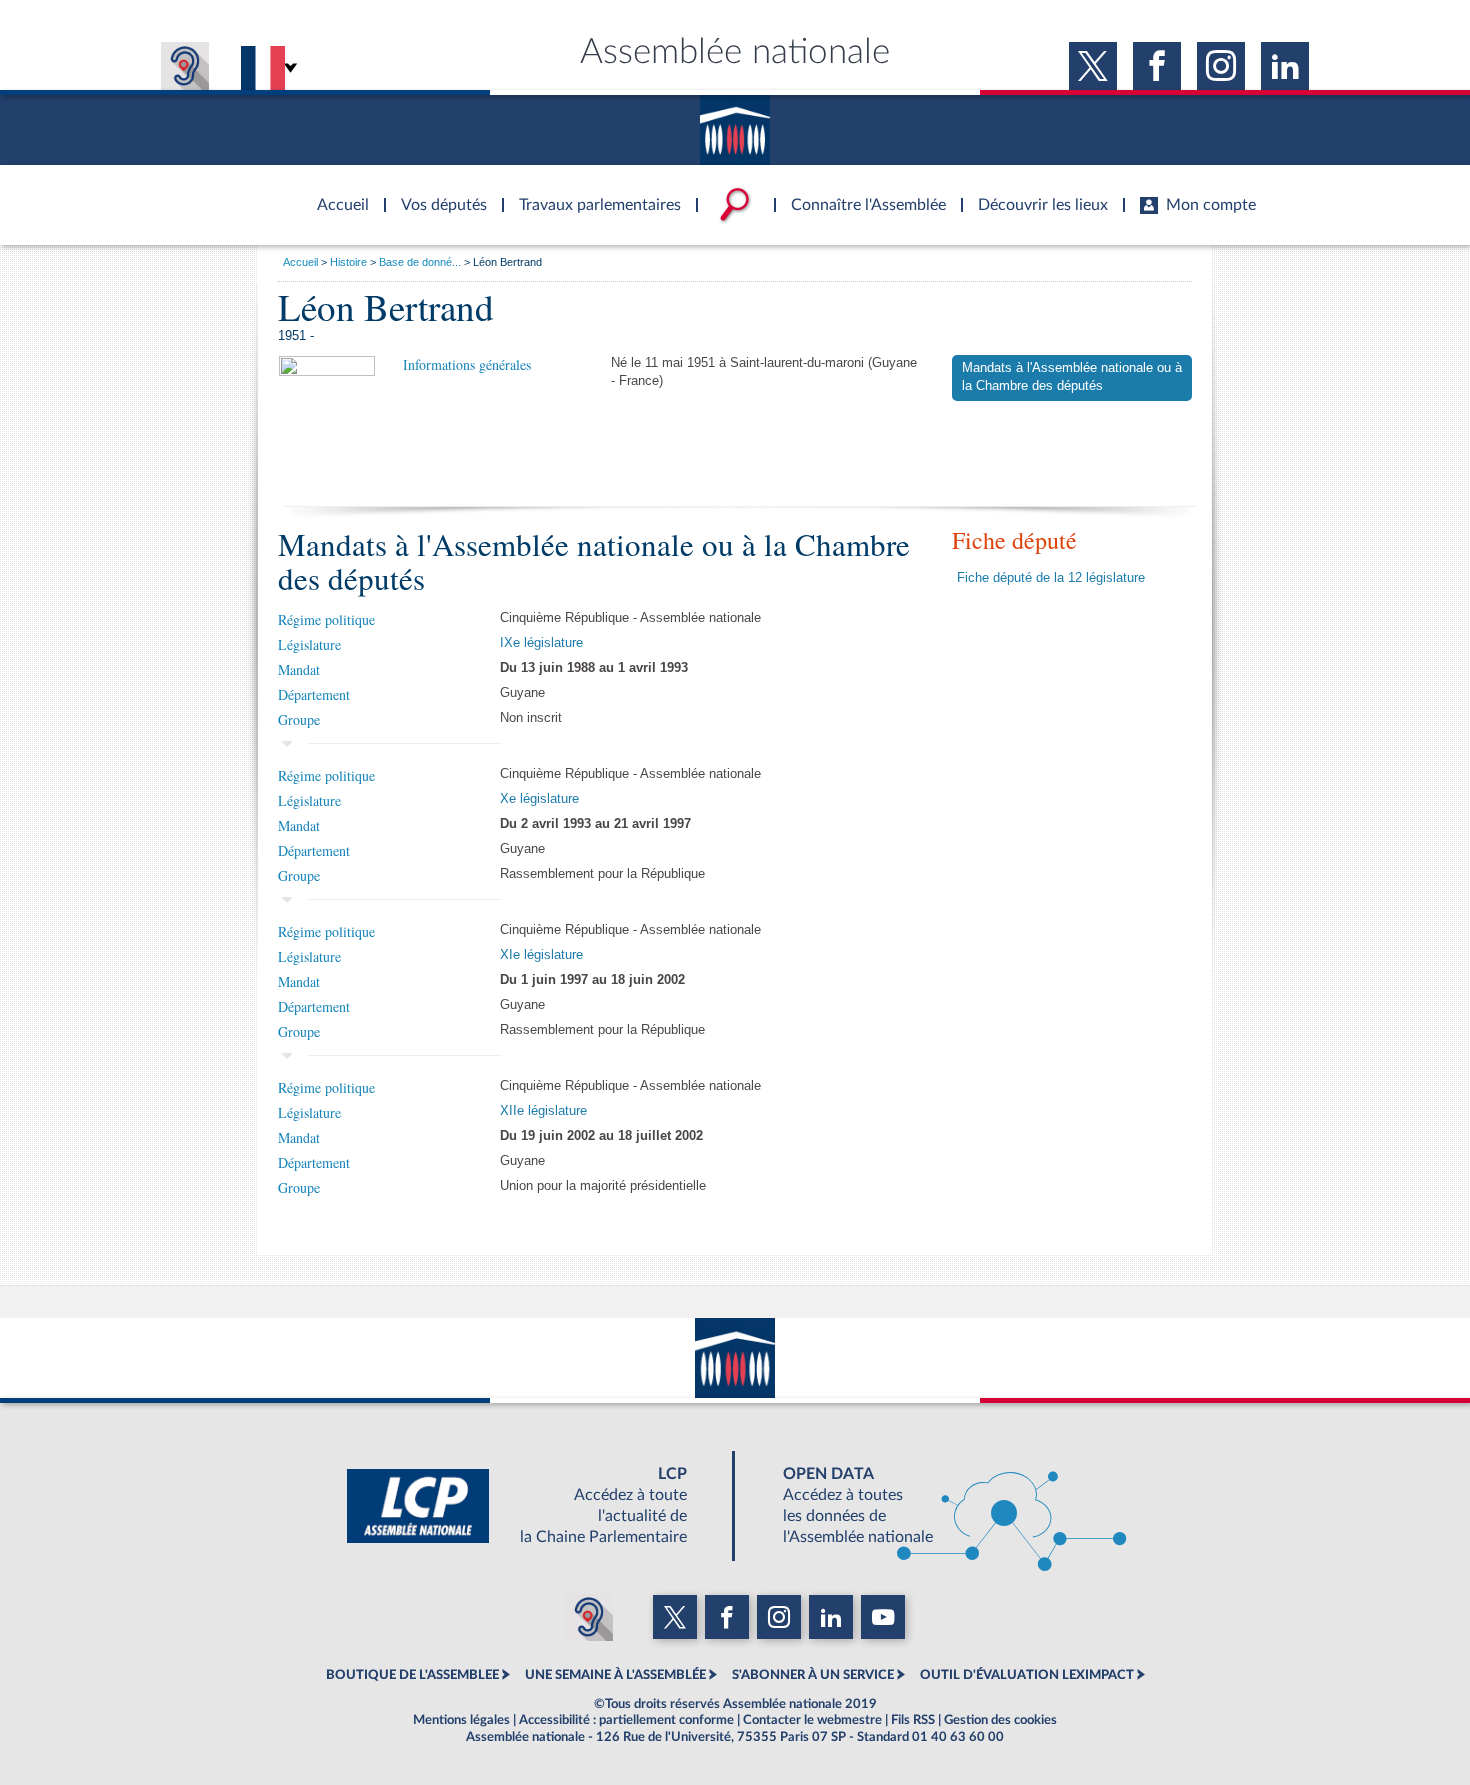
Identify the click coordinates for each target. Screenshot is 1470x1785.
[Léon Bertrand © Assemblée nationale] (327, 418)
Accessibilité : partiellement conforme (626, 1720)
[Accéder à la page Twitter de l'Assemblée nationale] (1093, 66)
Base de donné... (420, 262)
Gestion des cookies (1000, 1720)
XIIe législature (543, 1111)
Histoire (348, 262)
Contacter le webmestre (812, 1720)
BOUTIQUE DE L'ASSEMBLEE (412, 1675)
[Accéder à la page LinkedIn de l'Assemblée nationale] (1285, 66)
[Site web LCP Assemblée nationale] (533, 1506)
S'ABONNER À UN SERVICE (813, 1675)
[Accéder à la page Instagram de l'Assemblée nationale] (1221, 66)
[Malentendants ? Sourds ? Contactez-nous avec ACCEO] (185, 66)
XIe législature (541, 955)
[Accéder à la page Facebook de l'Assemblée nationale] (1157, 66)
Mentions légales (461, 1720)
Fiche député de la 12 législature (1051, 578)
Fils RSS (913, 1720)
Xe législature (539, 799)
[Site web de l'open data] (937, 1506)
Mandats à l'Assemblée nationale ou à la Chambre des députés (1072, 377)
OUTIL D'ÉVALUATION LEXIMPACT (1027, 1675)
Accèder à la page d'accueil (336, 193)
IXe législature (541, 643)
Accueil (300, 262)
